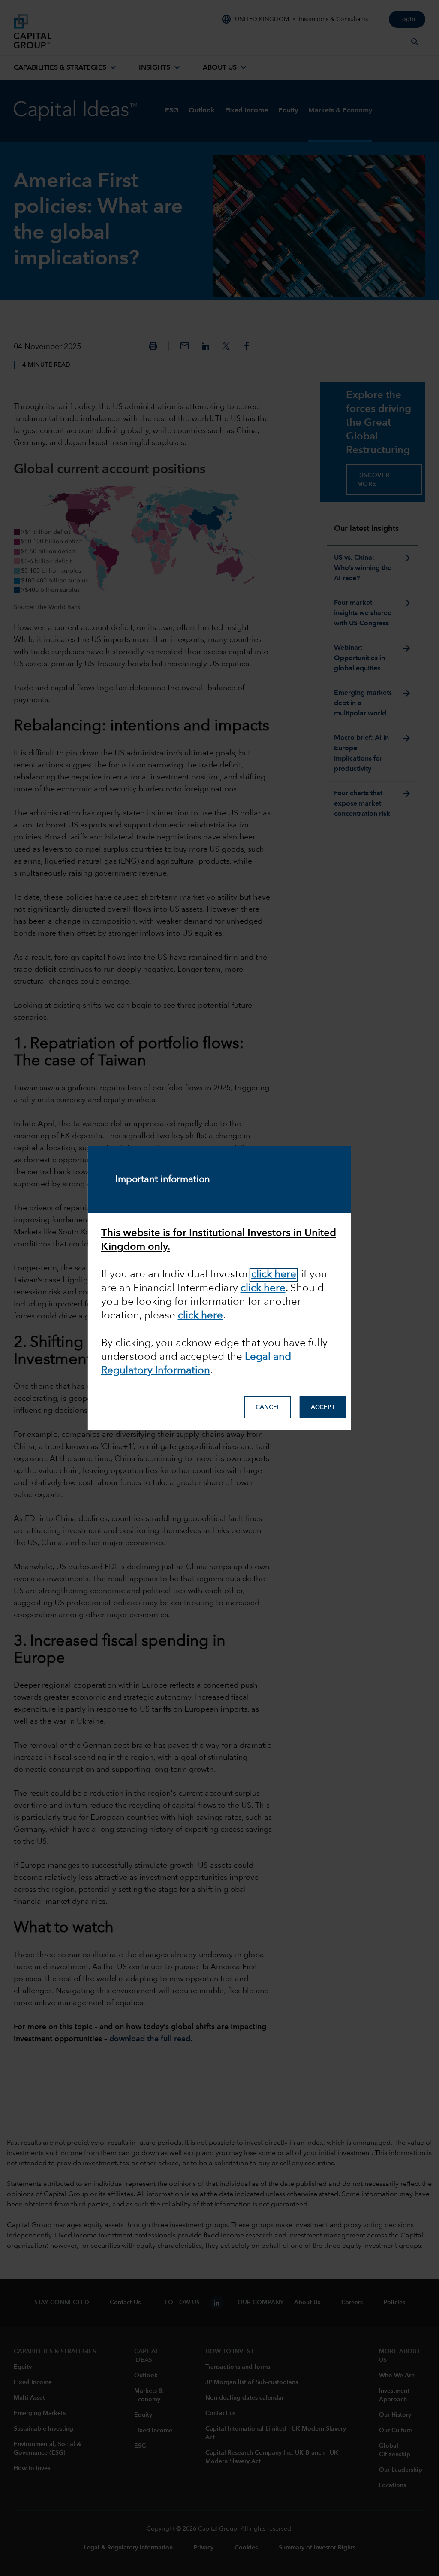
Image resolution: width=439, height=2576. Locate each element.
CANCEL (268, 1407)
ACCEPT (323, 1407)
